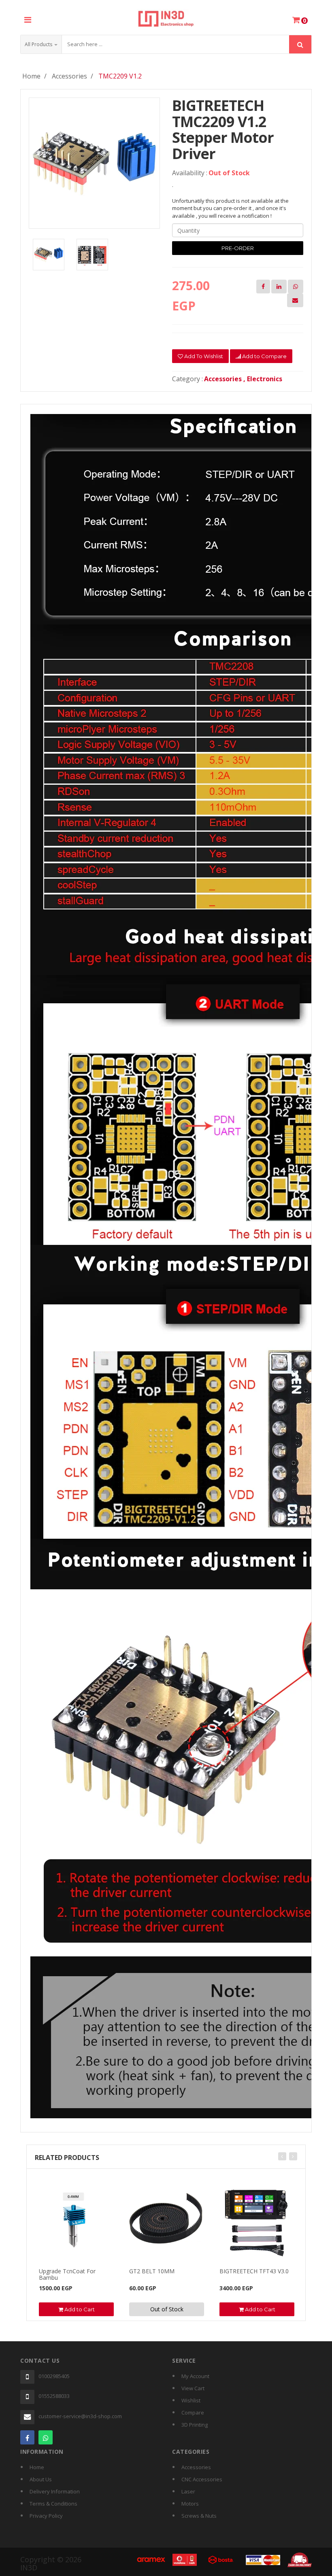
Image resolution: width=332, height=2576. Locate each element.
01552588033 (54, 2396)
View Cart (193, 2388)
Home (31, 76)
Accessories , (226, 379)
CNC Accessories (202, 2479)
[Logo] (166, 17)
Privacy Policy (46, 2516)
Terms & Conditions (53, 2504)
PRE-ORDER (238, 248)
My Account (195, 2376)
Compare (193, 2412)
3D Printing (195, 2425)
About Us (41, 2479)
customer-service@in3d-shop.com (80, 2416)
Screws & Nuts (199, 2516)
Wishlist (191, 2400)
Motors (190, 2504)
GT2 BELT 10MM (152, 2271)
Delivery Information (55, 2491)
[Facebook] (27, 2437)
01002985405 (54, 2376)
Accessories (69, 76)
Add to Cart (79, 2309)
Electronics (265, 379)
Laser (188, 2491)
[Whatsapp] (46, 2437)
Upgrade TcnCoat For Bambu (67, 2274)
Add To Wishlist (203, 356)
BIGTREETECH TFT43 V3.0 (254, 2271)
